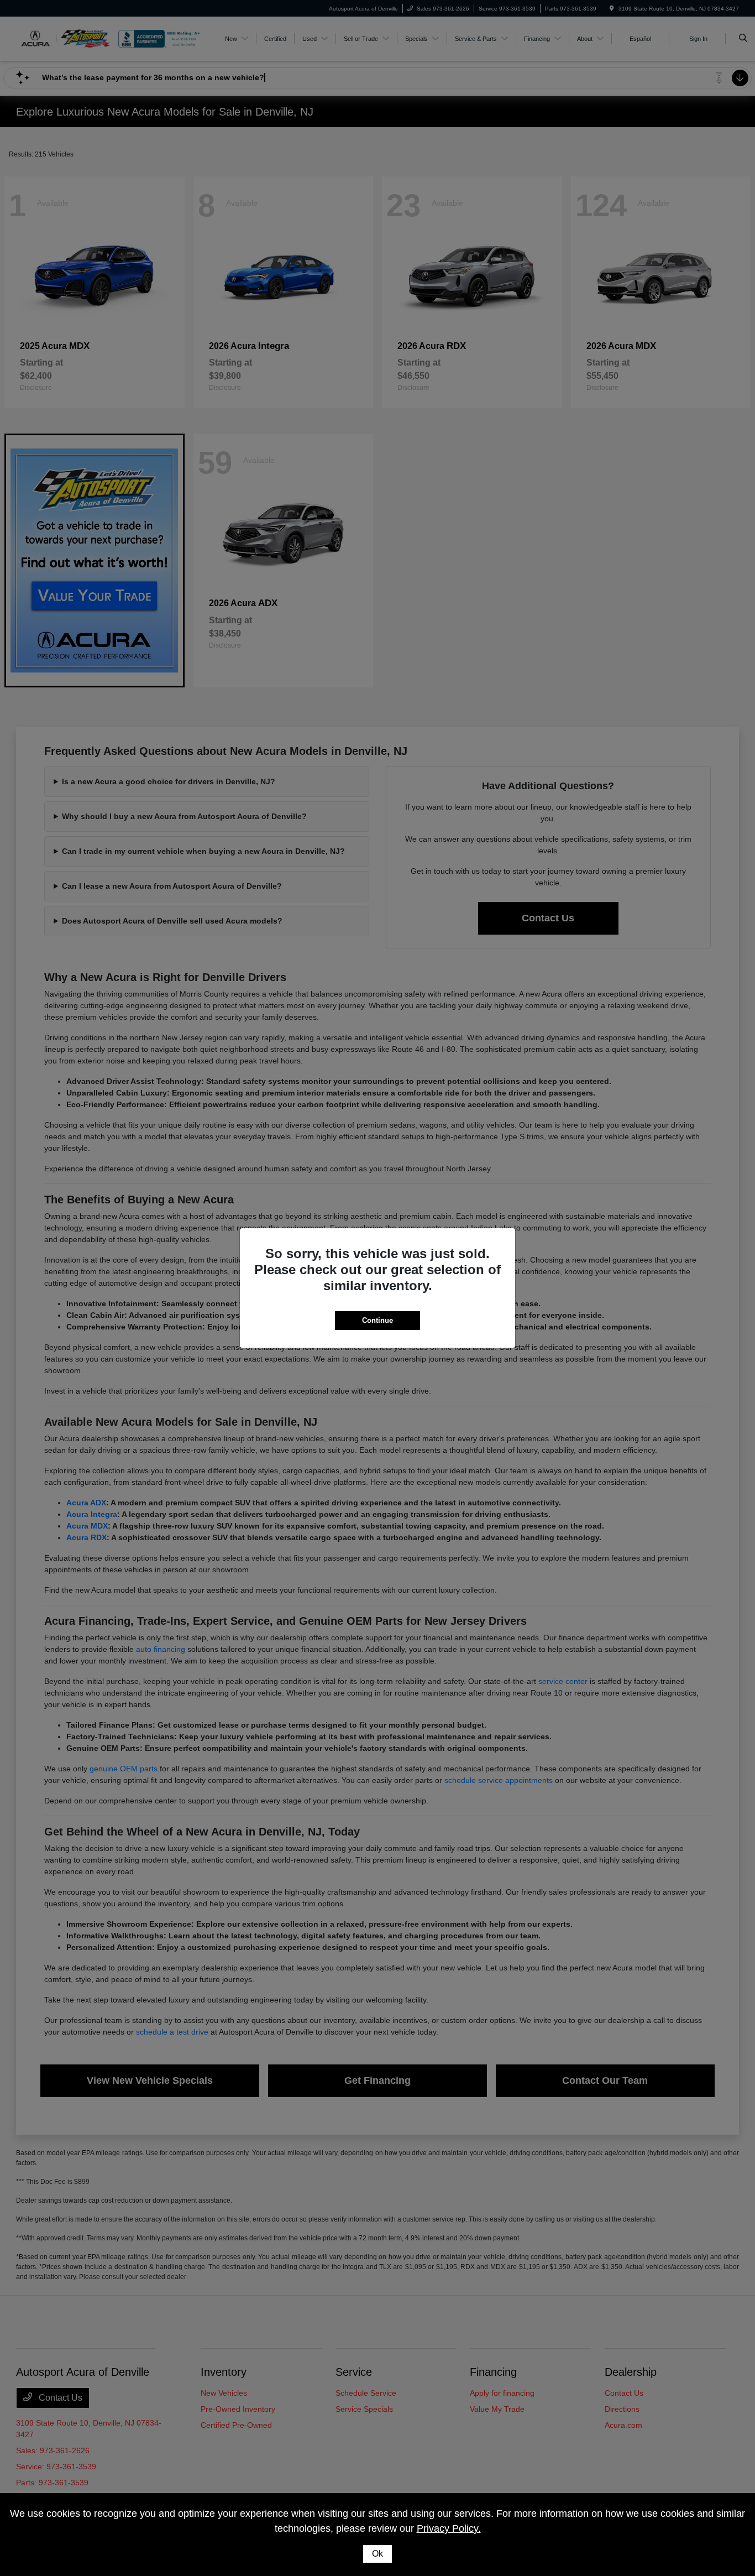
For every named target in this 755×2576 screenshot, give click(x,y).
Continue (377, 1320)
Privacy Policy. (449, 2528)
